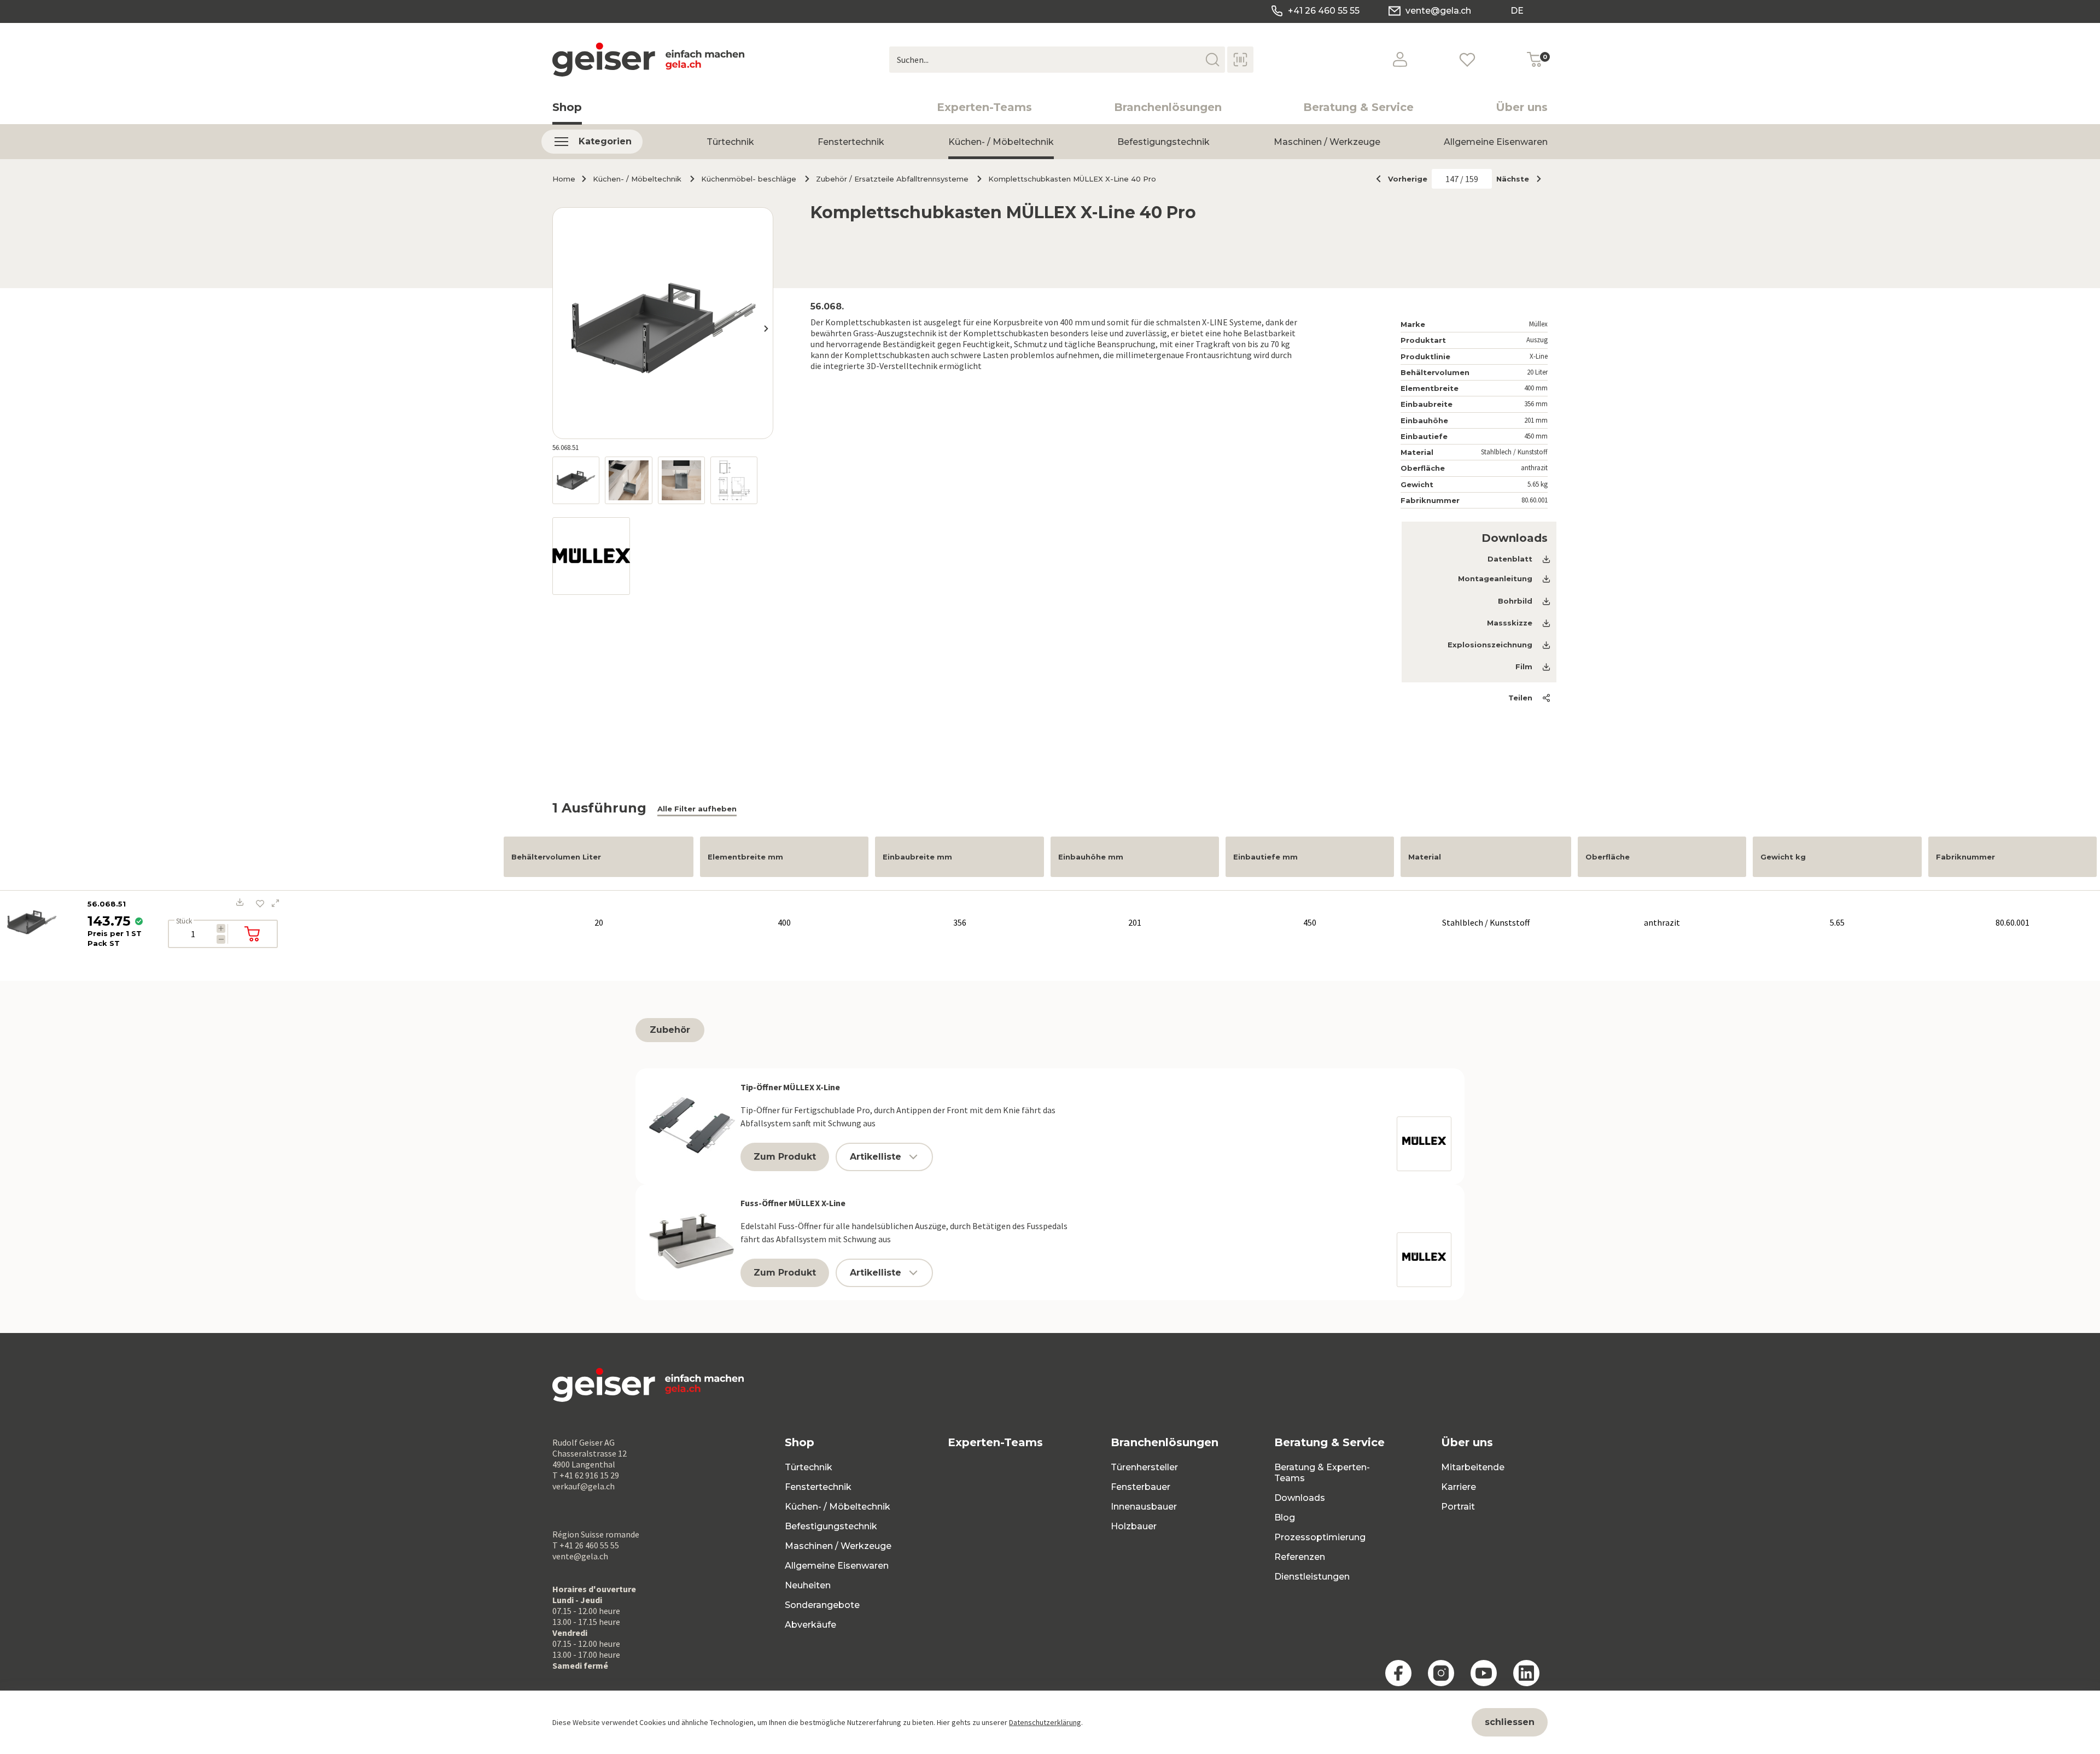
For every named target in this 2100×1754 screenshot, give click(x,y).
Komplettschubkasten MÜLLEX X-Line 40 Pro (1072, 179)
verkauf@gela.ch (584, 1486)
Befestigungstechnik (1163, 142)
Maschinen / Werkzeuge (1327, 142)
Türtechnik (730, 142)
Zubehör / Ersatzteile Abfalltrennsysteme (892, 179)
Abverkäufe (810, 1625)
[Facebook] (1398, 1673)
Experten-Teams (984, 107)
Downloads (1300, 1498)
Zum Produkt (785, 1157)
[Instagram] (1441, 1673)
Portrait (1458, 1507)
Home (564, 179)
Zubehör (670, 1030)
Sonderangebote (822, 1605)
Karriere (1459, 1487)
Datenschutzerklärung (1045, 1722)
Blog (1285, 1518)
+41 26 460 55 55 (1324, 11)
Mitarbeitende (1473, 1467)
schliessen (1510, 1722)
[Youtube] (1484, 1673)
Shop (567, 107)
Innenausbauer (1144, 1507)
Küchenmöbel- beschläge (749, 179)
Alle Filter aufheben (697, 809)
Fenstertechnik (851, 142)
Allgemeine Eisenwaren (1496, 142)
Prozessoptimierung (1320, 1537)
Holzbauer (1134, 1526)
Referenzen (1300, 1557)
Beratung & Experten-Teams (1322, 1473)
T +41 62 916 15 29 (586, 1475)
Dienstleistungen (1312, 1577)
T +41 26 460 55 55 (586, 1545)
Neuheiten (808, 1585)
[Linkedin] (1526, 1673)
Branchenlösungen (1168, 107)
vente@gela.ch (1438, 11)
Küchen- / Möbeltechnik (1001, 142)
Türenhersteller (1144, 1467)
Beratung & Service (1358, 107)
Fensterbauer (1141, 1487)
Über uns (1522, 107)
